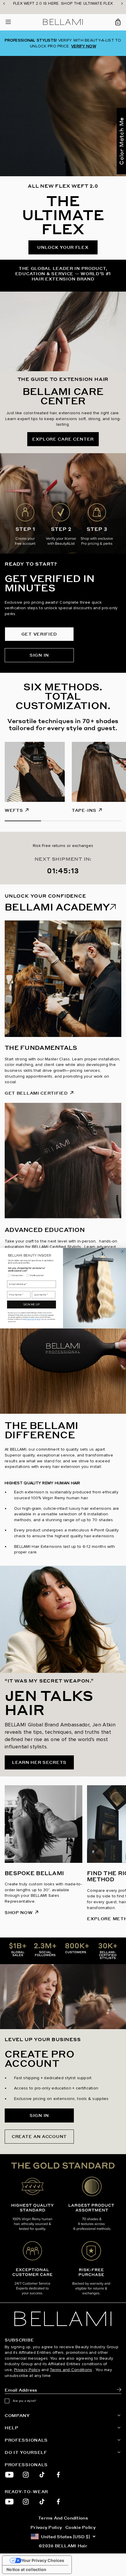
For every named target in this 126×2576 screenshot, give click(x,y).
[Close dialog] (122, 1251)
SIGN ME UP (31, 1304)
